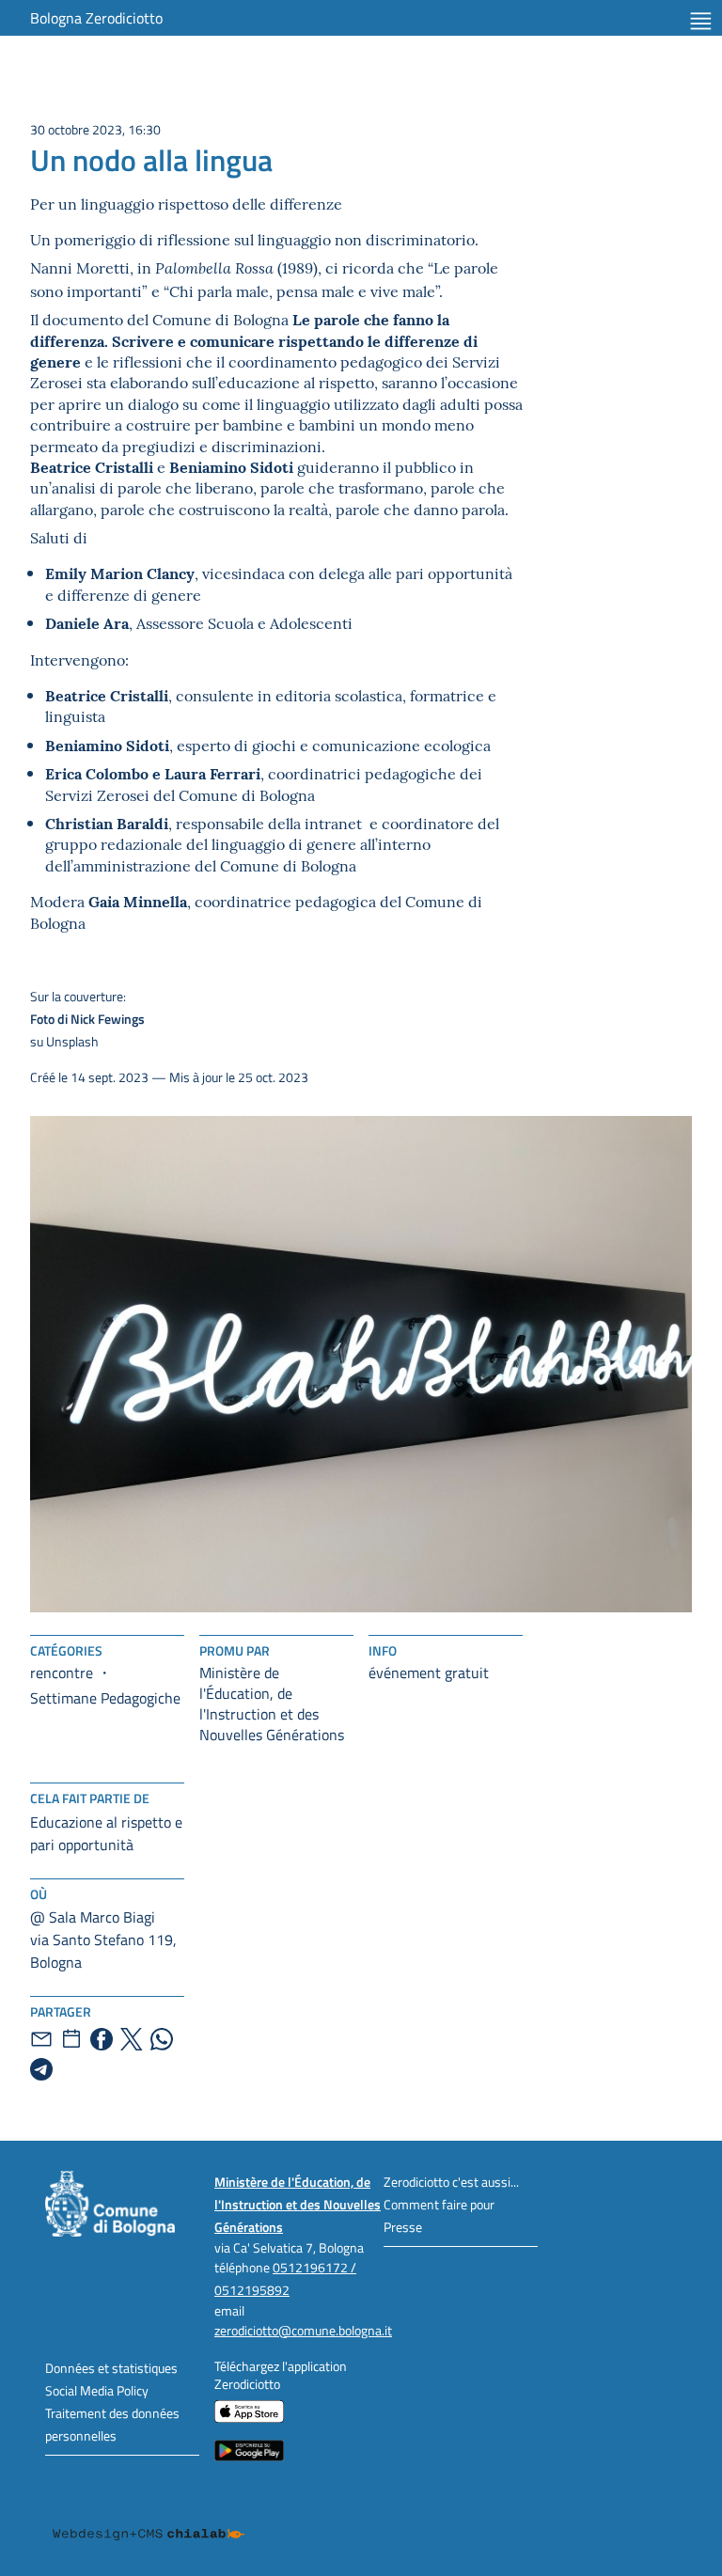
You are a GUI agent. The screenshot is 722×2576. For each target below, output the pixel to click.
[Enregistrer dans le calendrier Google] (71, 2039)
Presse (403, 2227)
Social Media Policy (97, 2390)
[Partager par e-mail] (41, 2039)
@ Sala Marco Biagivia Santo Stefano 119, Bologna (103, 1940)
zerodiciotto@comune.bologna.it (303, 2330)
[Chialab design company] (149, 2520)
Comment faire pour (439, 2204)
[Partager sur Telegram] (41, 2069)
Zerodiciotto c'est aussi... (451, 2182)
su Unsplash (87, 1019)
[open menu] (701, 21)
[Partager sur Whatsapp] (162, 2039)
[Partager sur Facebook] (102, 2039)
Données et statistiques (111, 2368)
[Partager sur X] (132, 2039)
